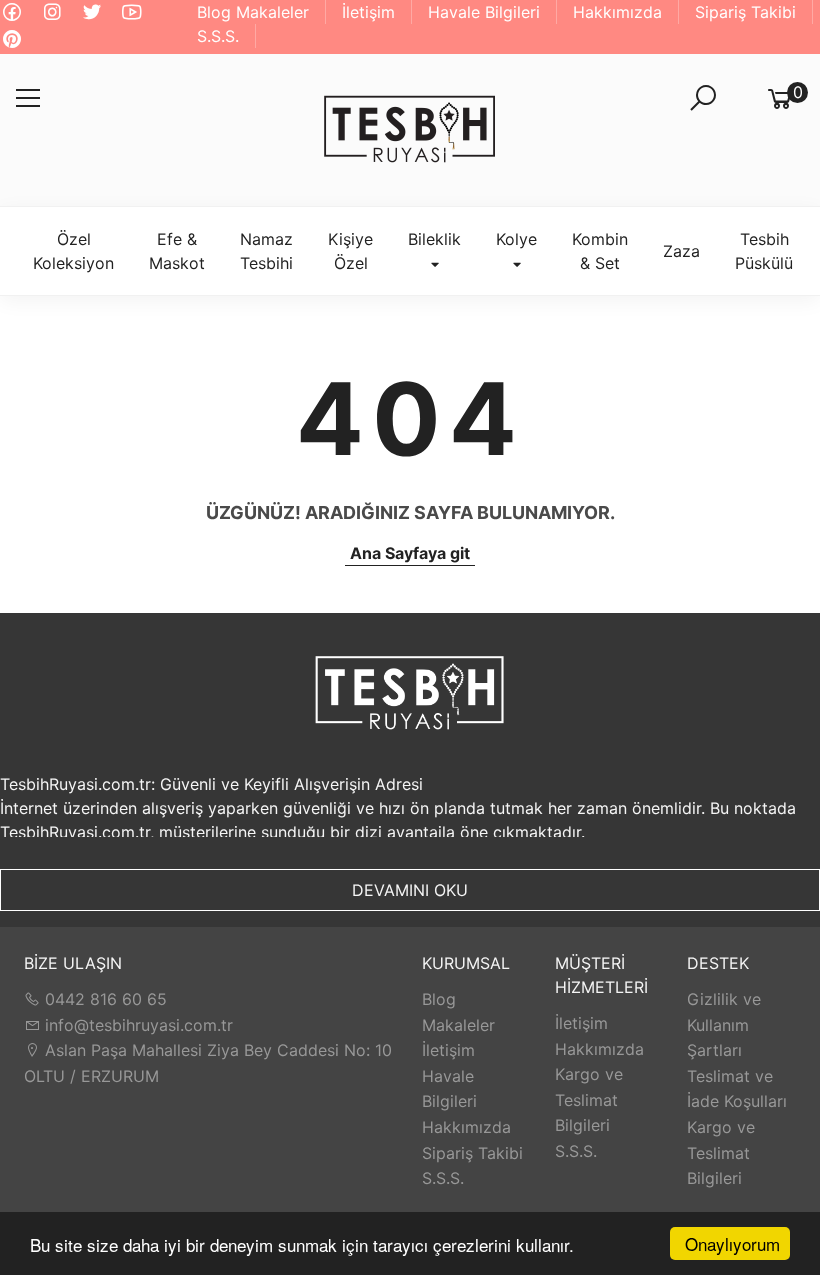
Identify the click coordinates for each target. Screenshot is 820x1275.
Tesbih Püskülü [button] (764, 251)
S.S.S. (218, 36)
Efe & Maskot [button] (177, 251)
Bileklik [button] (434, 239)
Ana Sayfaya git (410, 553)
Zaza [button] (681, 251)
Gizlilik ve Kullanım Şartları (724, 1024)
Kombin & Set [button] (600, 251)
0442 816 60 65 (103, 999)
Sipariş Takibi (745, 12)
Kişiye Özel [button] (350, 251)
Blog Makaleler (253, 12)
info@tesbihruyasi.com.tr (139, 1025)
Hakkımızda (617, 12)
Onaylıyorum (732, 1243)
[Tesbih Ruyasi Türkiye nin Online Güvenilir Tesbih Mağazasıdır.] (410, 130)
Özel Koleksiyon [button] (73, 251)
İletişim (368, 12)
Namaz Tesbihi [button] (266, 251)
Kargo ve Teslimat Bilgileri (589, 1099)
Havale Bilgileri (484, 12)
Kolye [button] (516, 239)
